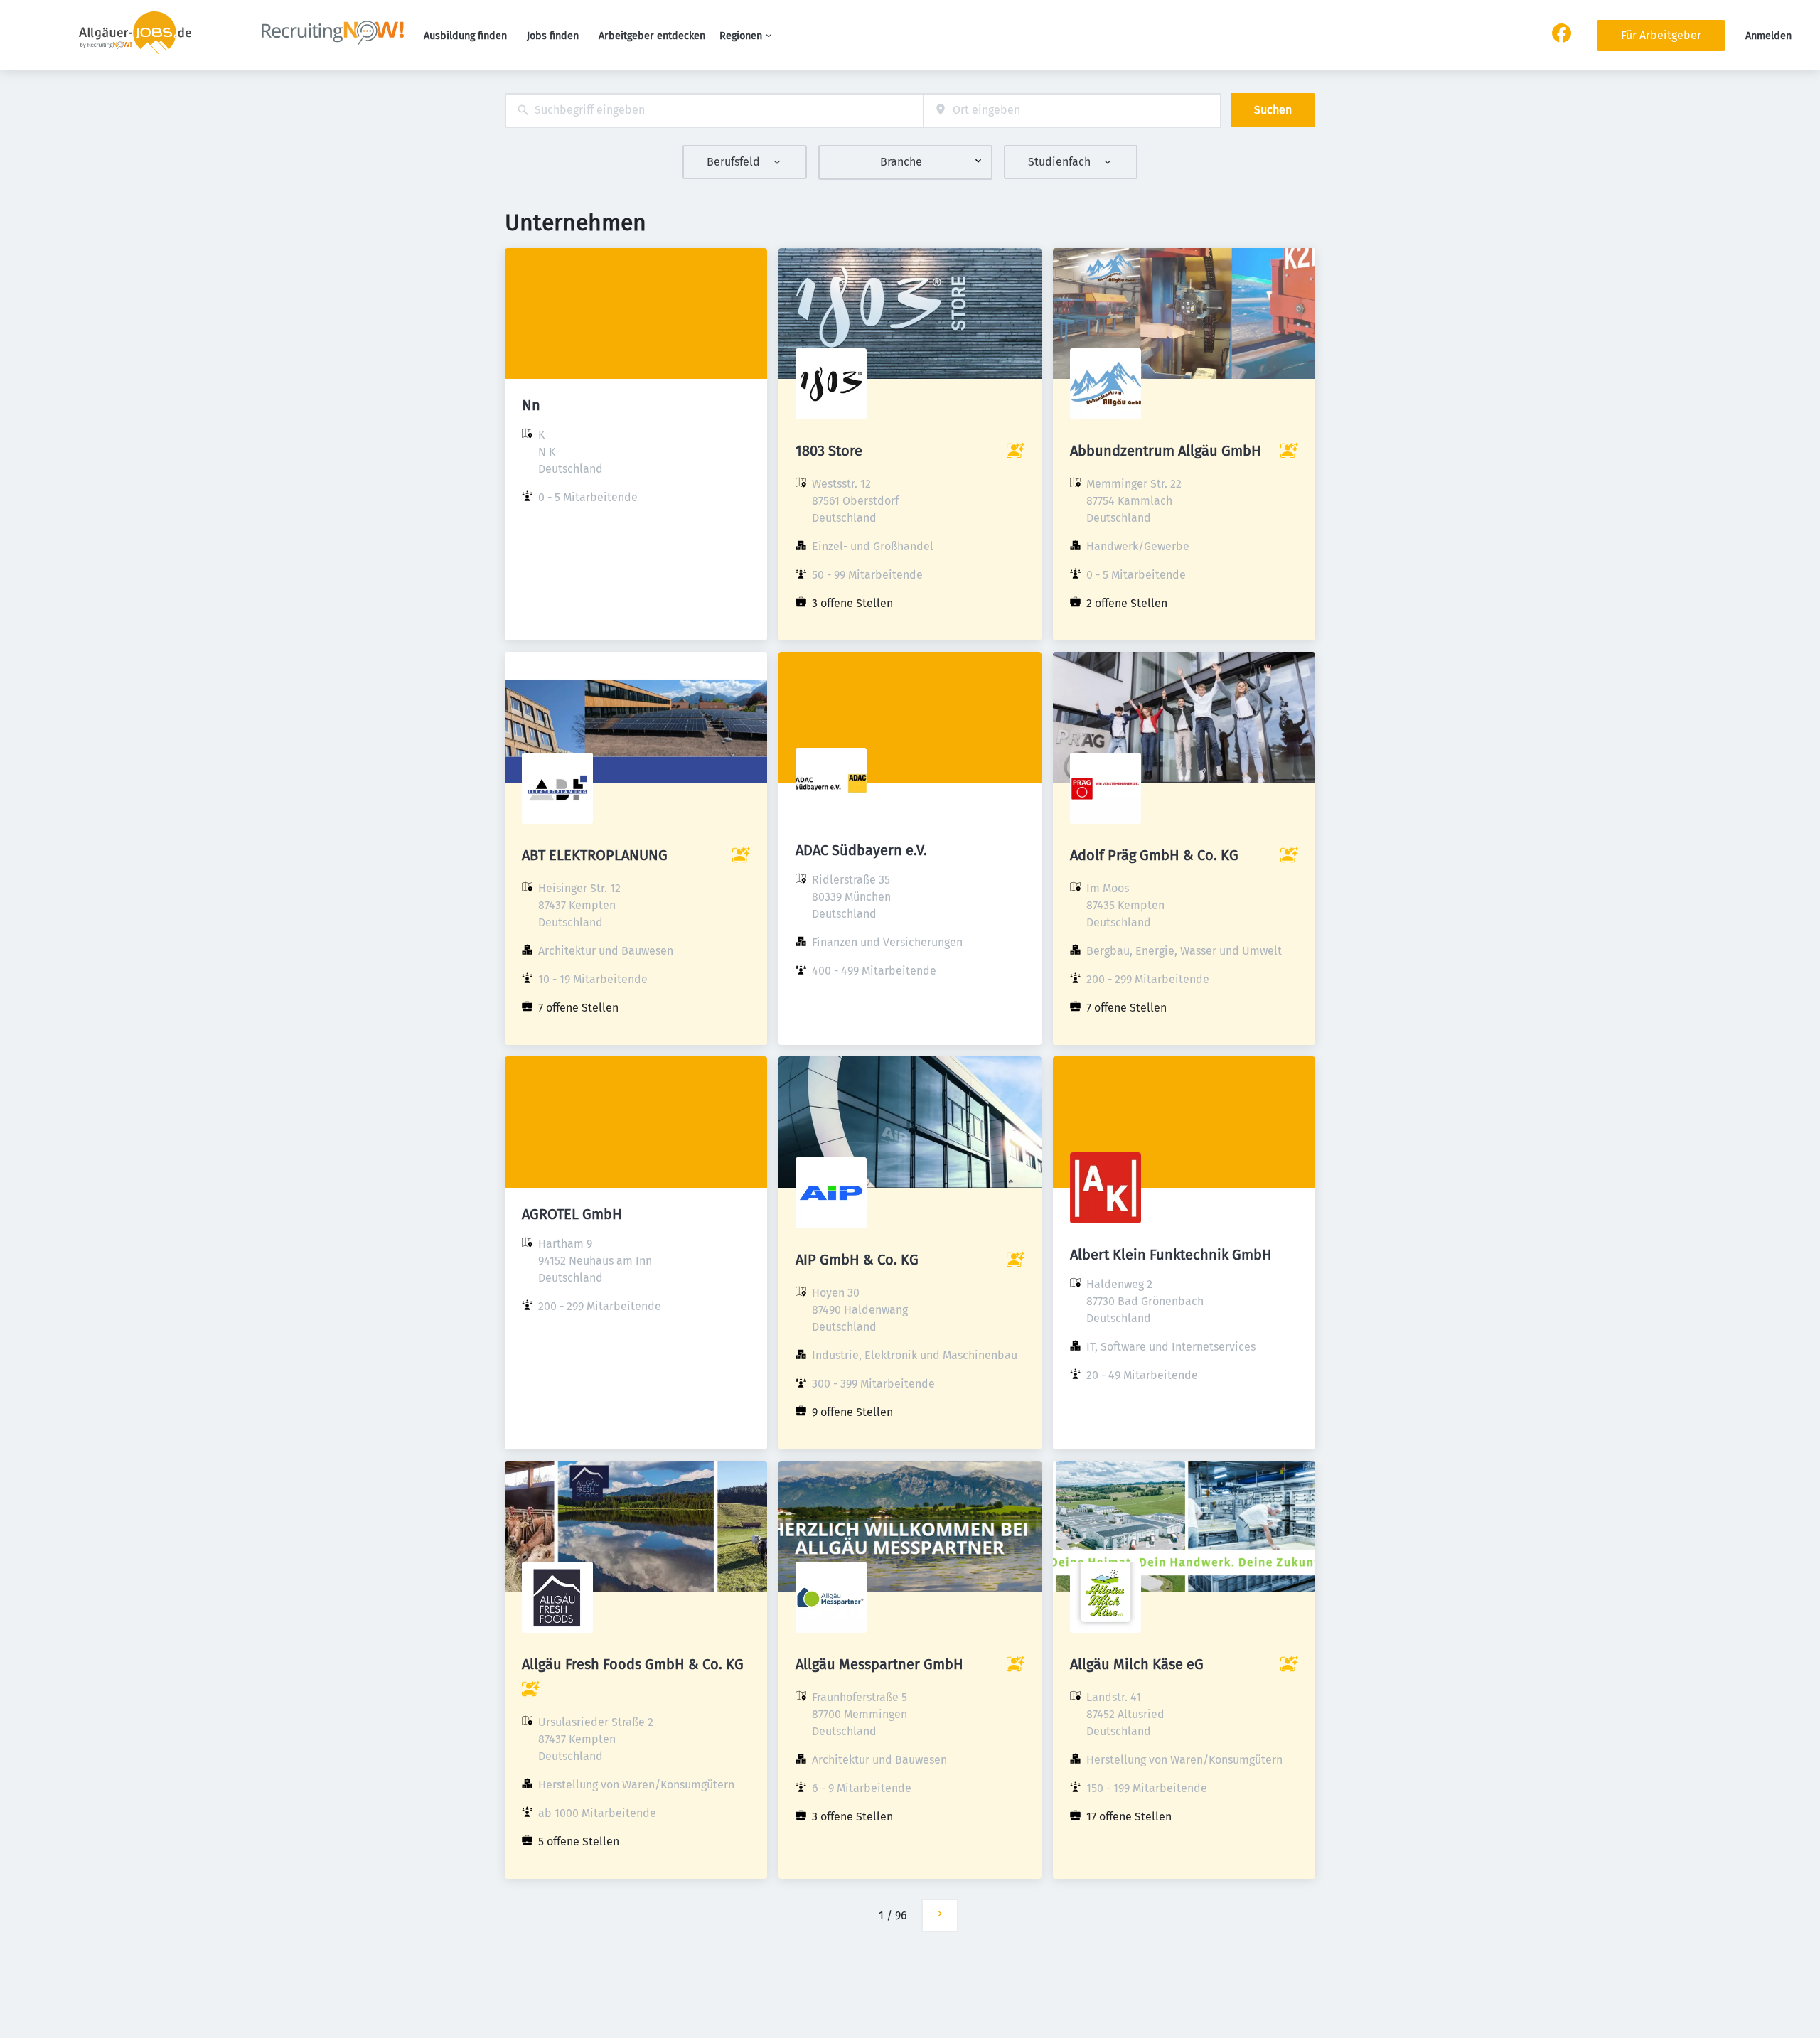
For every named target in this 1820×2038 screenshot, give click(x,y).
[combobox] (714, 111)
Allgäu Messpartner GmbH (879, 1664)
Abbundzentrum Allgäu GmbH (1166, 451)
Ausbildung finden (465, 36)
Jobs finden (553, 36)
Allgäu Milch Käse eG (1137, 1664)
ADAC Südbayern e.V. (861, 850)
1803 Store (829, 451)
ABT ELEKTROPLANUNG (595, 855)
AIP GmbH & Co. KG (857, 1260)
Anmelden (1768, 36)
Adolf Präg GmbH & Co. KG (1154, 855)
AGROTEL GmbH (572, 1214)
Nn (531, 405)
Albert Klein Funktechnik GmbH (1171, 1255)
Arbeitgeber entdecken (652, 36)
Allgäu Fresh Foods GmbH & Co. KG (633, 1664)
